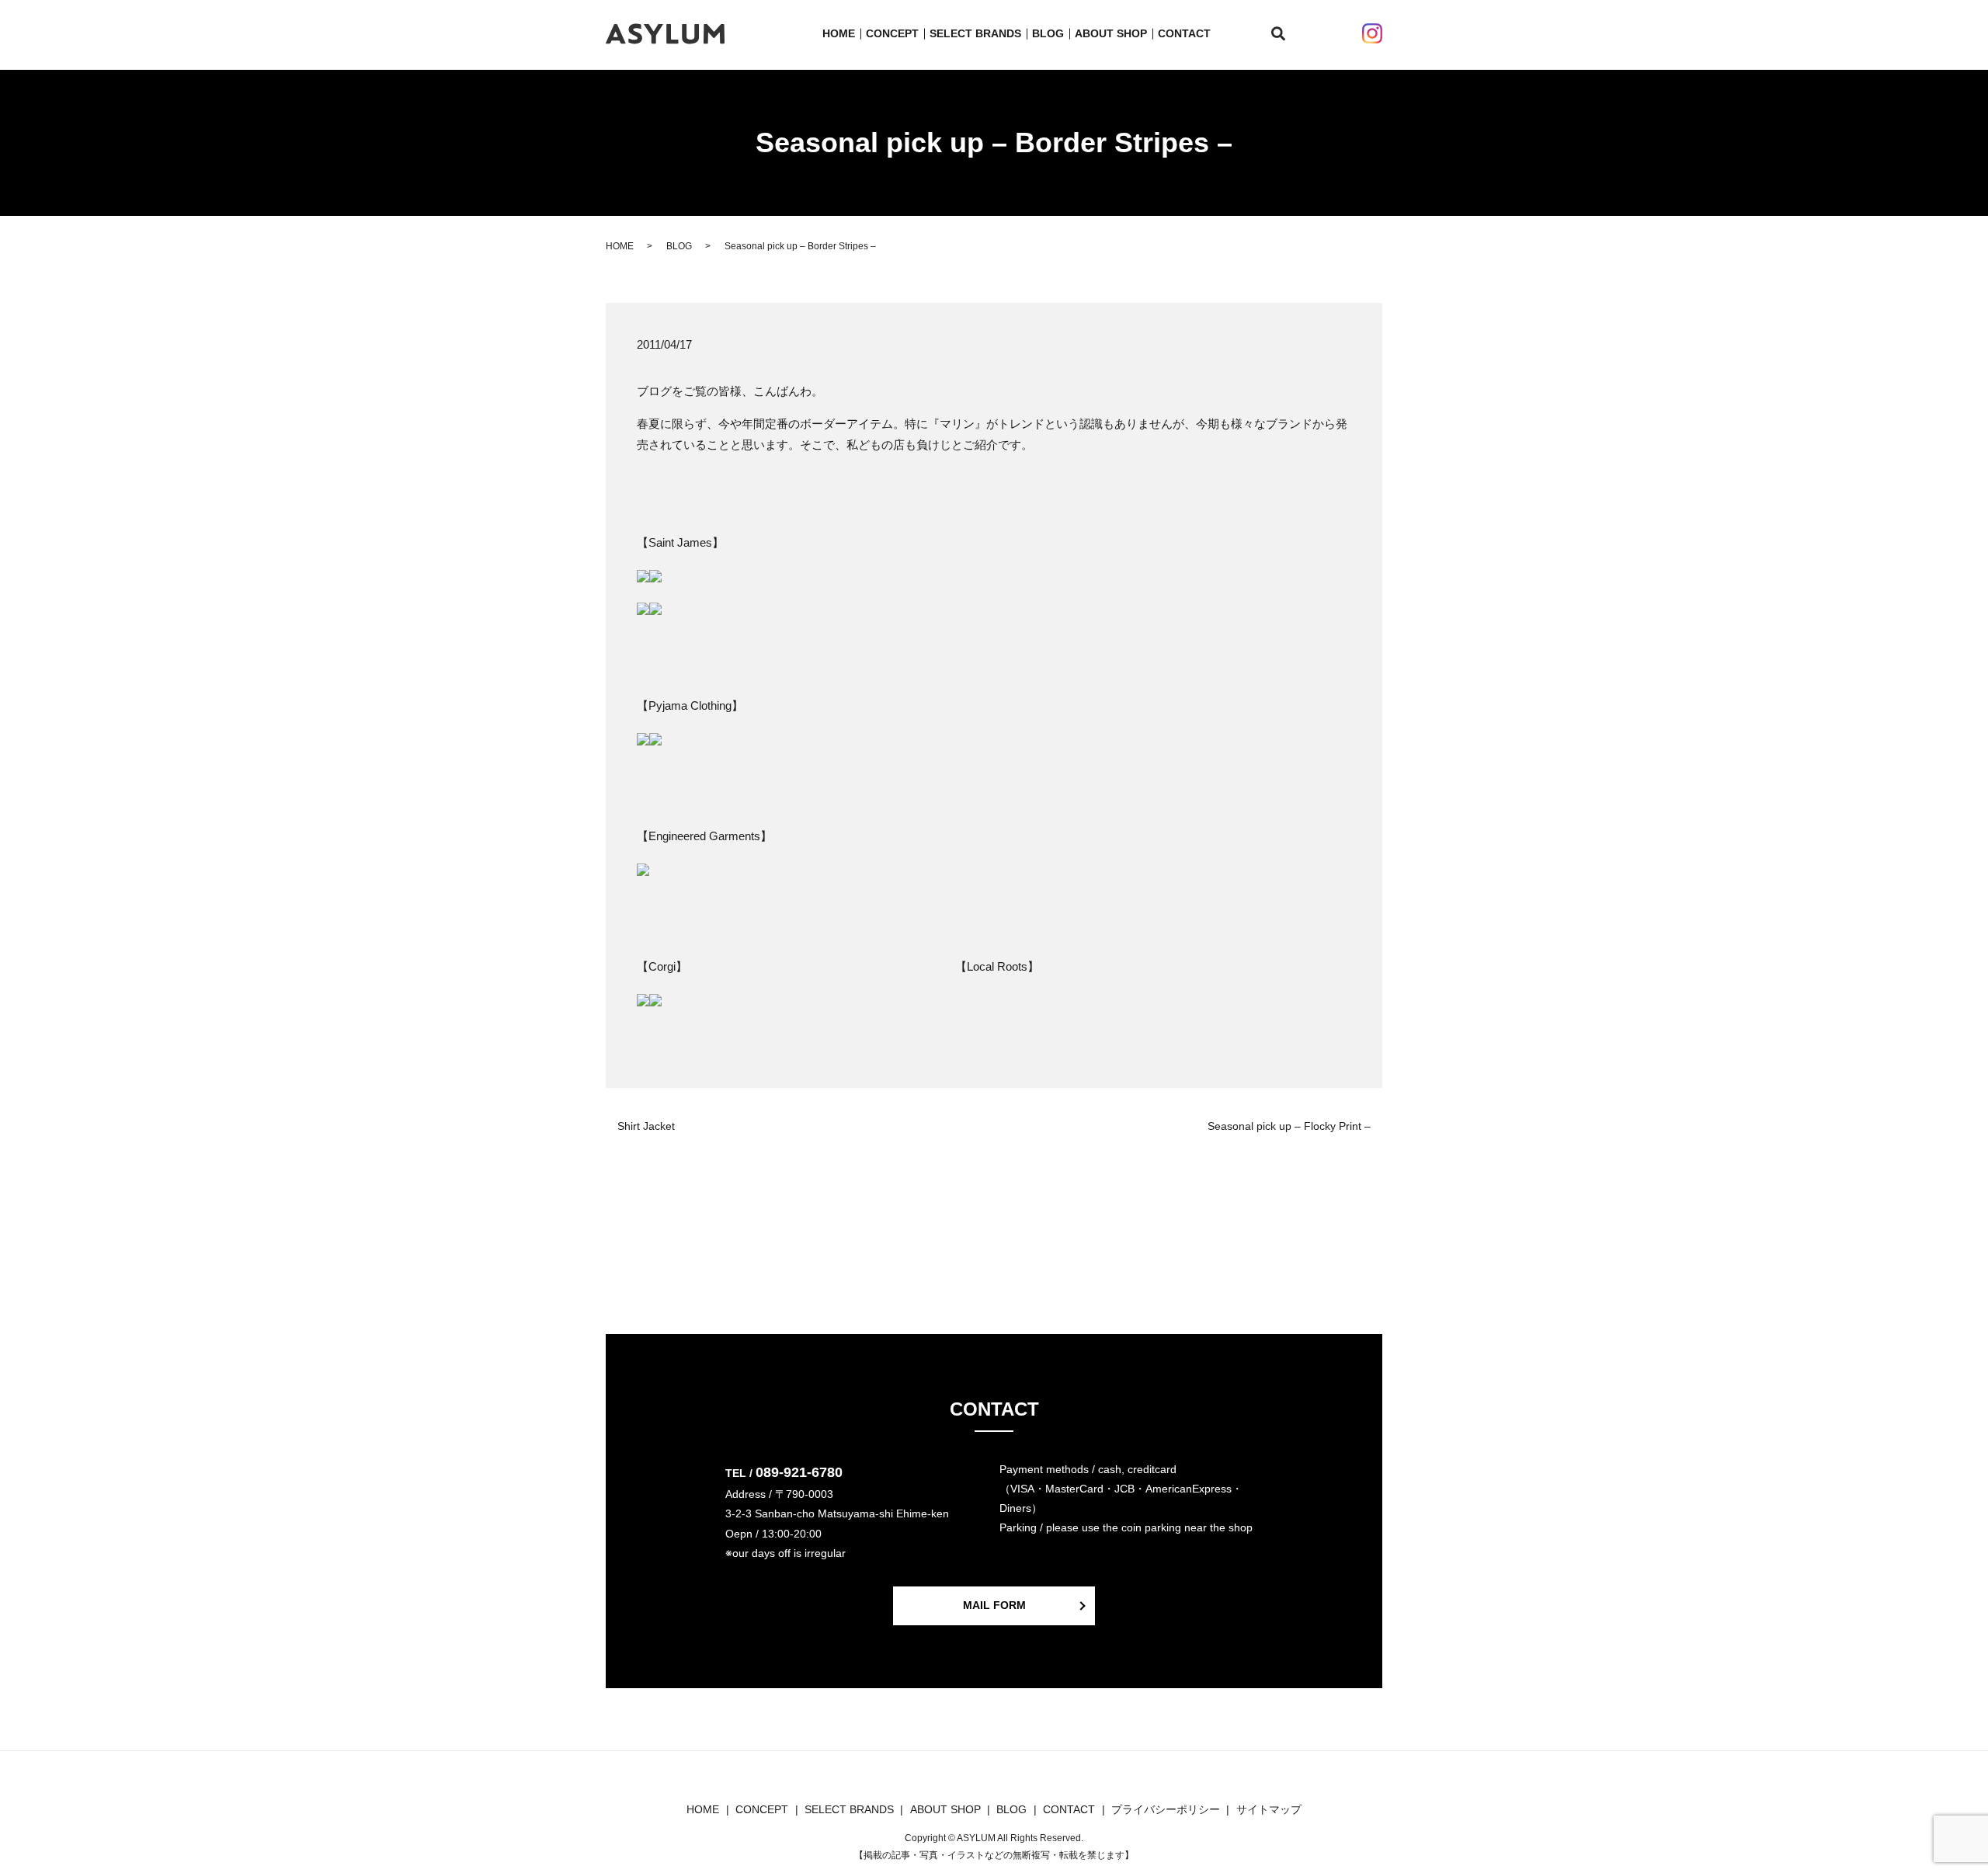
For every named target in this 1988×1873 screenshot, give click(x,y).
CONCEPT (892, 33)
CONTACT (1184, 33)
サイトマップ (1269, 1809)
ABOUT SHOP (1111, 33)
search (1287, 34)
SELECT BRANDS (975, 33)
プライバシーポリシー (1166, 1809)
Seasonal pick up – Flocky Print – (1289, 1126)
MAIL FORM (994, 1605)
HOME (839, 33)
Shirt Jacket (646, 1126)
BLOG (1048, 33)
